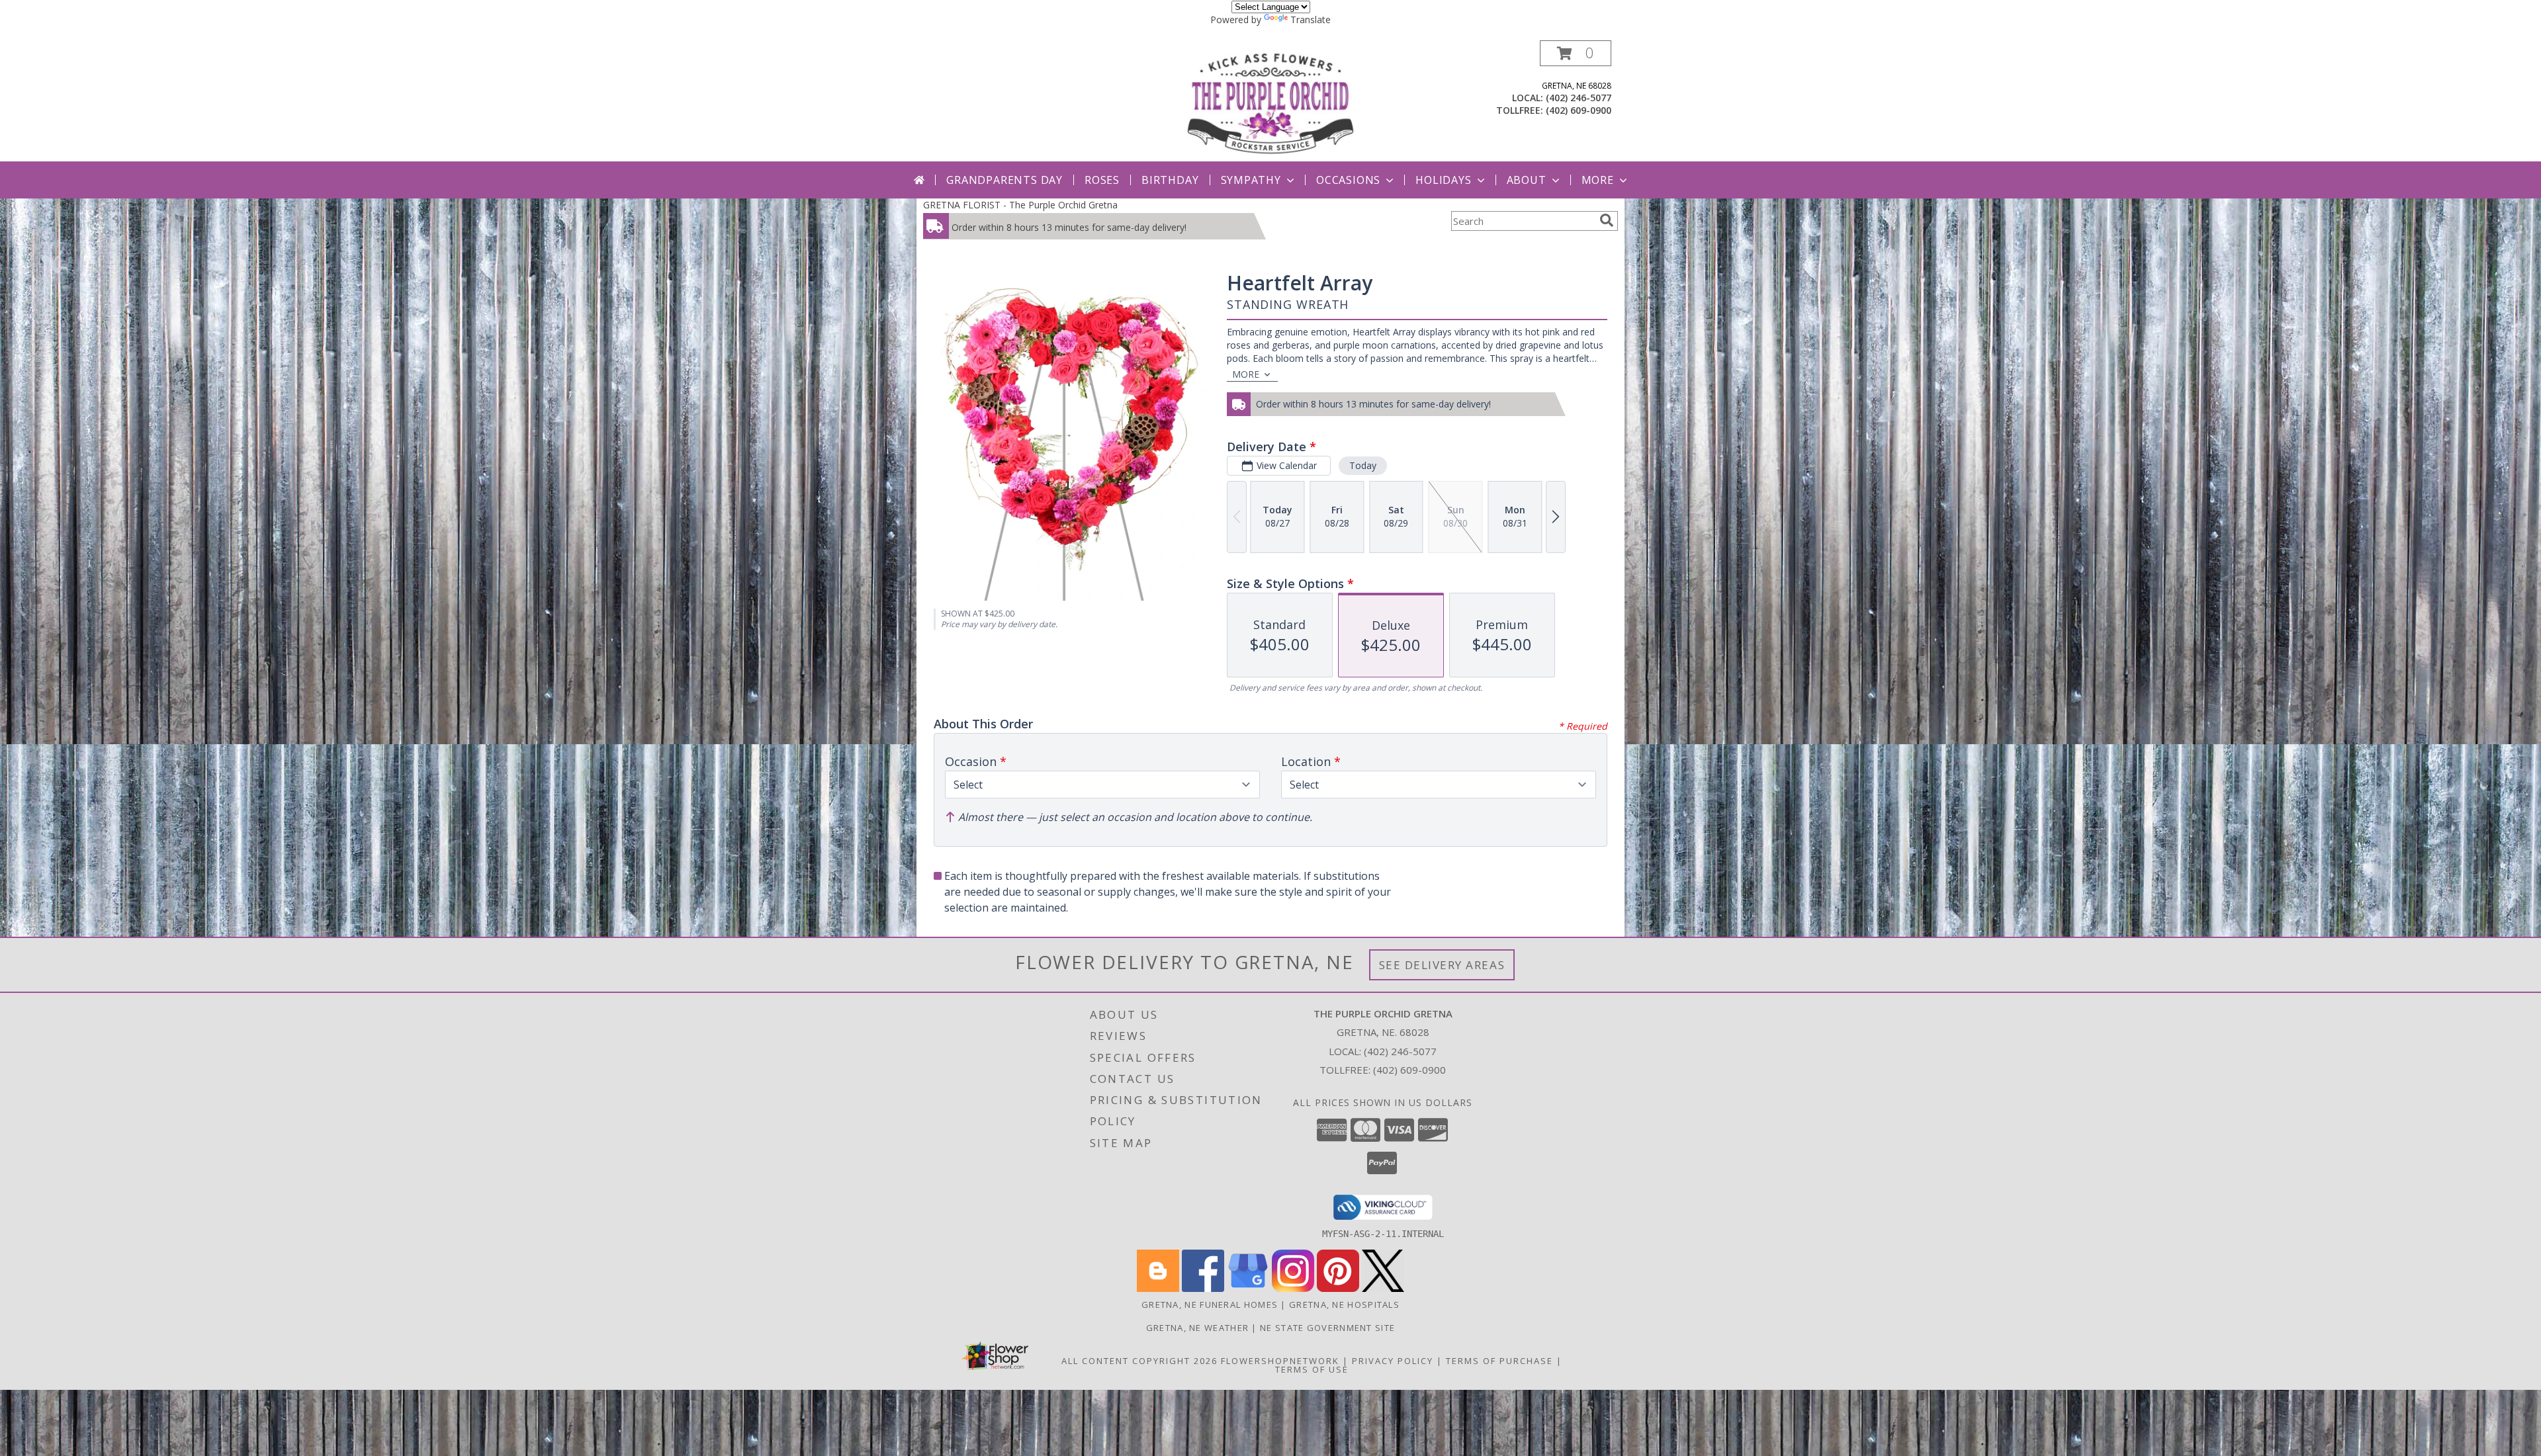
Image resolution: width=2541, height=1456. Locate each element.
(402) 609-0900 (1579, 110)
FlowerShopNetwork (1280, 1361)
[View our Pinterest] (1338, 1288)
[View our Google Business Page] (1248, 1288)
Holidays (1443, 180)
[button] (1576, 53)
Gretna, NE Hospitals (1344, 1305)
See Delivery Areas (1442, 965)
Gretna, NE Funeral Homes (1210, 1305)
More (1598, 180)
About (1527, 180)
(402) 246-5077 (1579, 98)
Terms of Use (1312, 1369)
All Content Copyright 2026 (1139, 1361)
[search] (1607, 220)
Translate (1311, 20)
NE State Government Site (1327, 1328)
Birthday (1170, 180)
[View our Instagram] (1293, 1288)
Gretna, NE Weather (1197, 1328)
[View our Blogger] (1158, 1288)
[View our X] (1383, 1288)
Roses (1102, 180)
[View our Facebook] (1203, 1288)
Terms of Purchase (1499, 1361)
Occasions (1348, 180)
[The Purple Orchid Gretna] (1270, 101)
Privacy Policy (1393, 1361)
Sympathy (1251, 180)
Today (1363, 465)
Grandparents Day (1004, 180)
